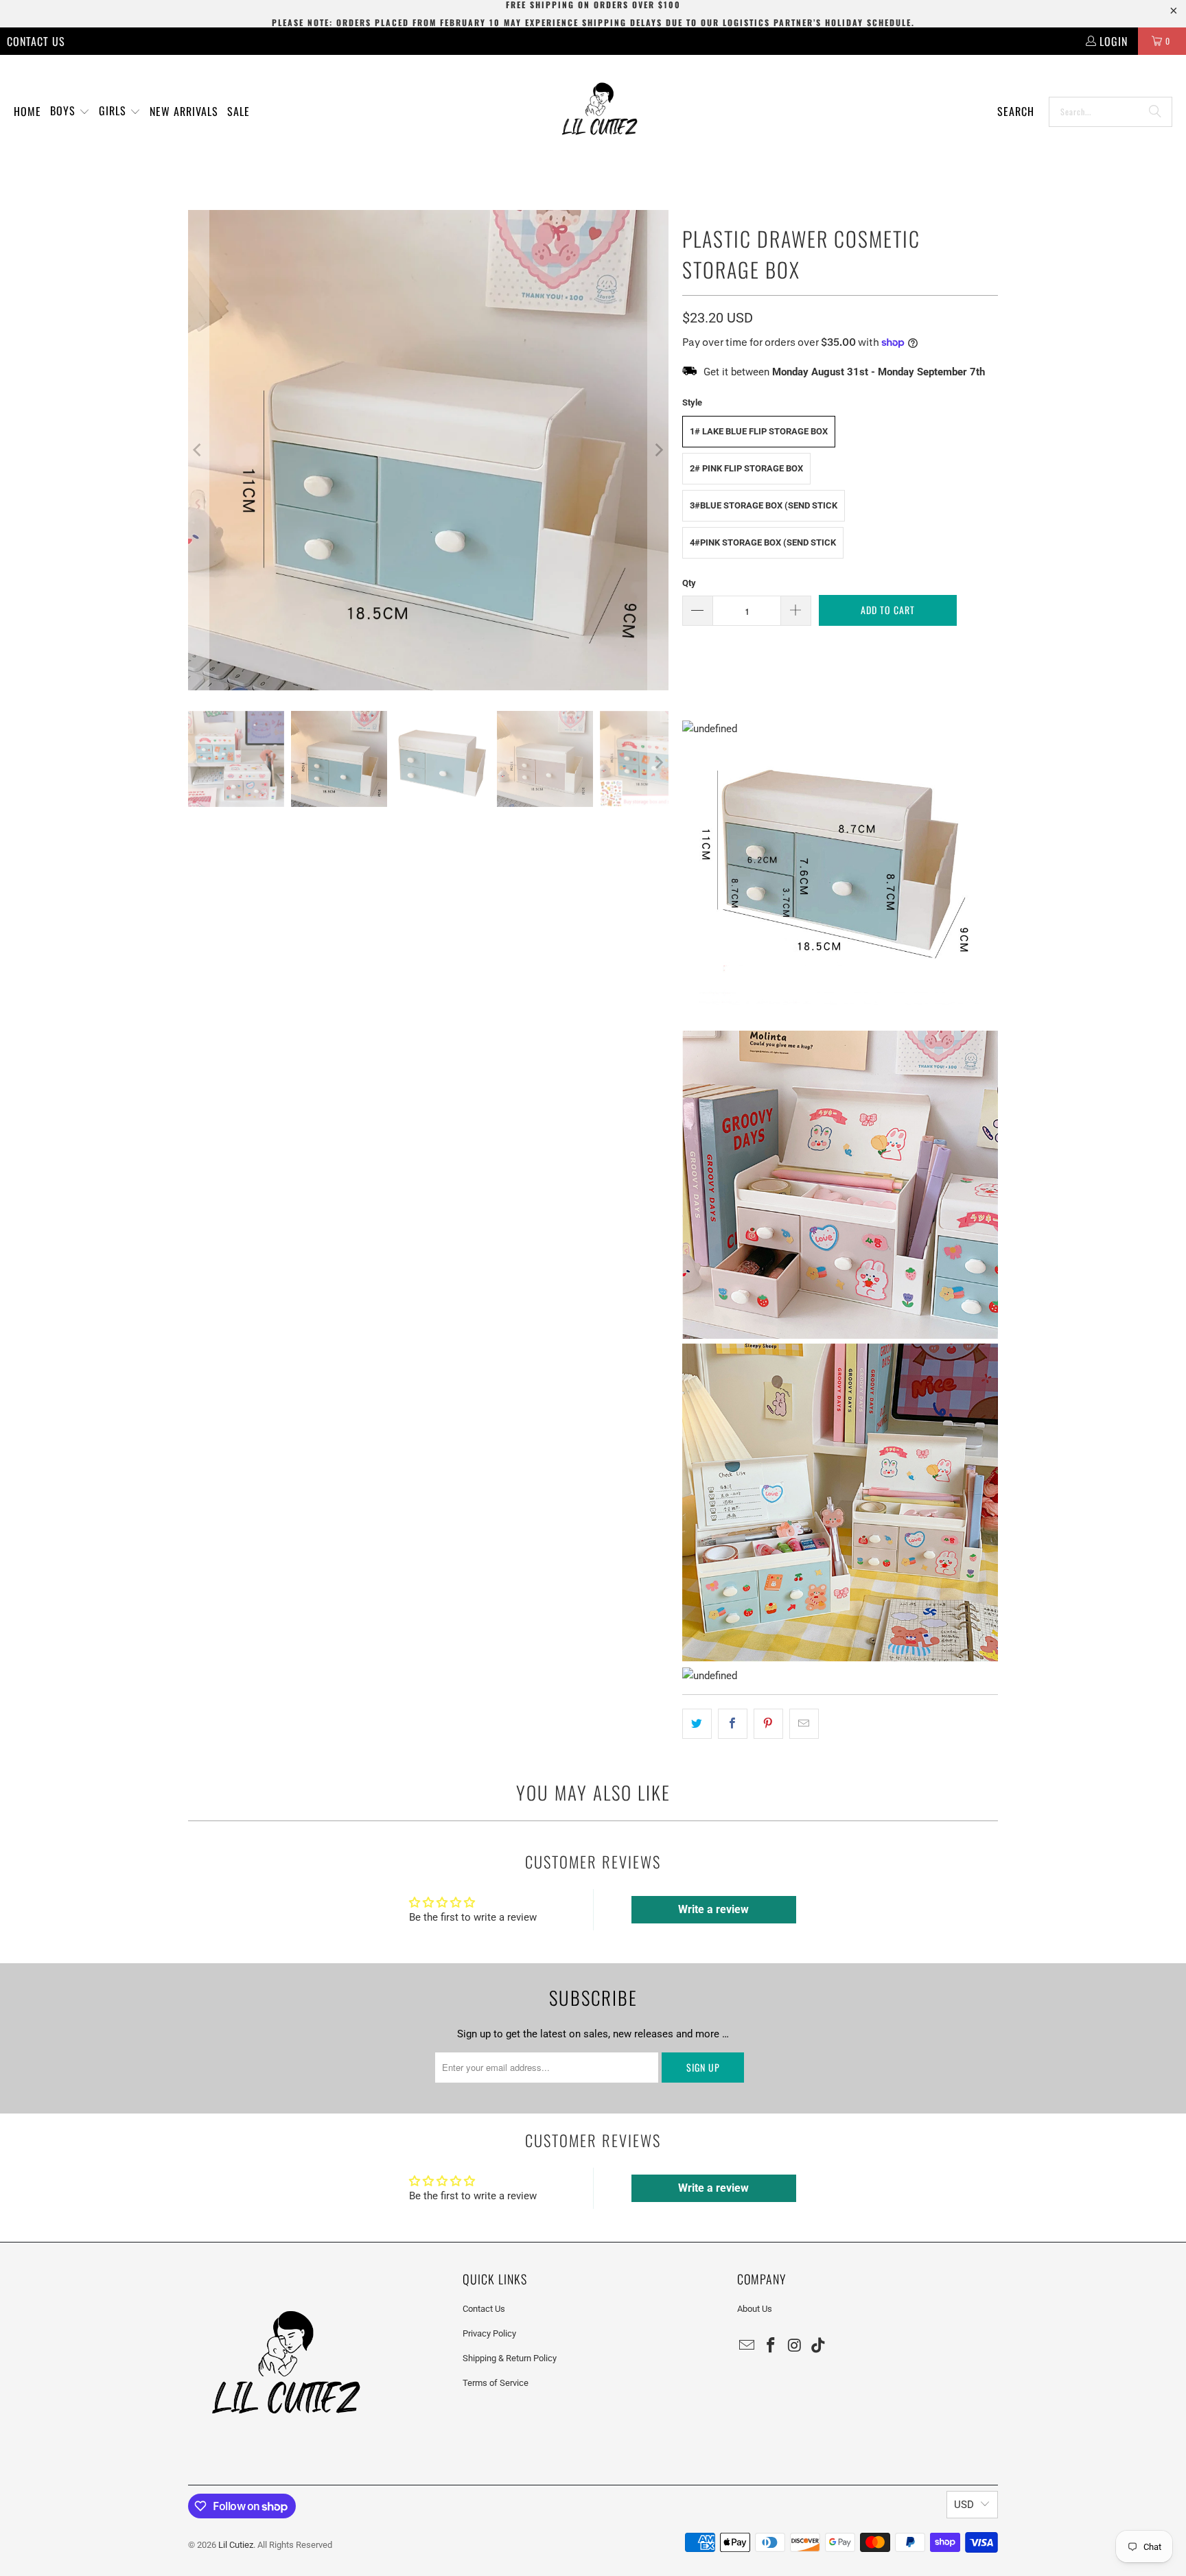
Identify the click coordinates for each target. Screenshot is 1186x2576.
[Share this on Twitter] (697, 1724)
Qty (689, 583)
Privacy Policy (489, 2333)
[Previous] (198, 450)
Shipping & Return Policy (510, 2358)
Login (1114, 41)
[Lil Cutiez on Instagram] (795, 2346)
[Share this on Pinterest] (768, 1724)
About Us (755, 2309)
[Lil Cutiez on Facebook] (771, 2346)
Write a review (713, 1909)
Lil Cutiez (236, 2545)
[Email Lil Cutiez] (747, 2346)
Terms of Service (496, 2383)
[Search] (1155, 112)
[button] (70, 112)
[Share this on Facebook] (733, 1724)
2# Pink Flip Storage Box (746, 468)
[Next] (658, 450)
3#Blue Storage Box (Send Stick (764, 505)
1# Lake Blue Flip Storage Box (759, 431)
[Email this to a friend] (804, 1724)
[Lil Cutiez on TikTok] (819, 2346)
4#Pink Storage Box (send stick (763, 542)
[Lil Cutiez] (600, 112)
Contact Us (36, 41)
